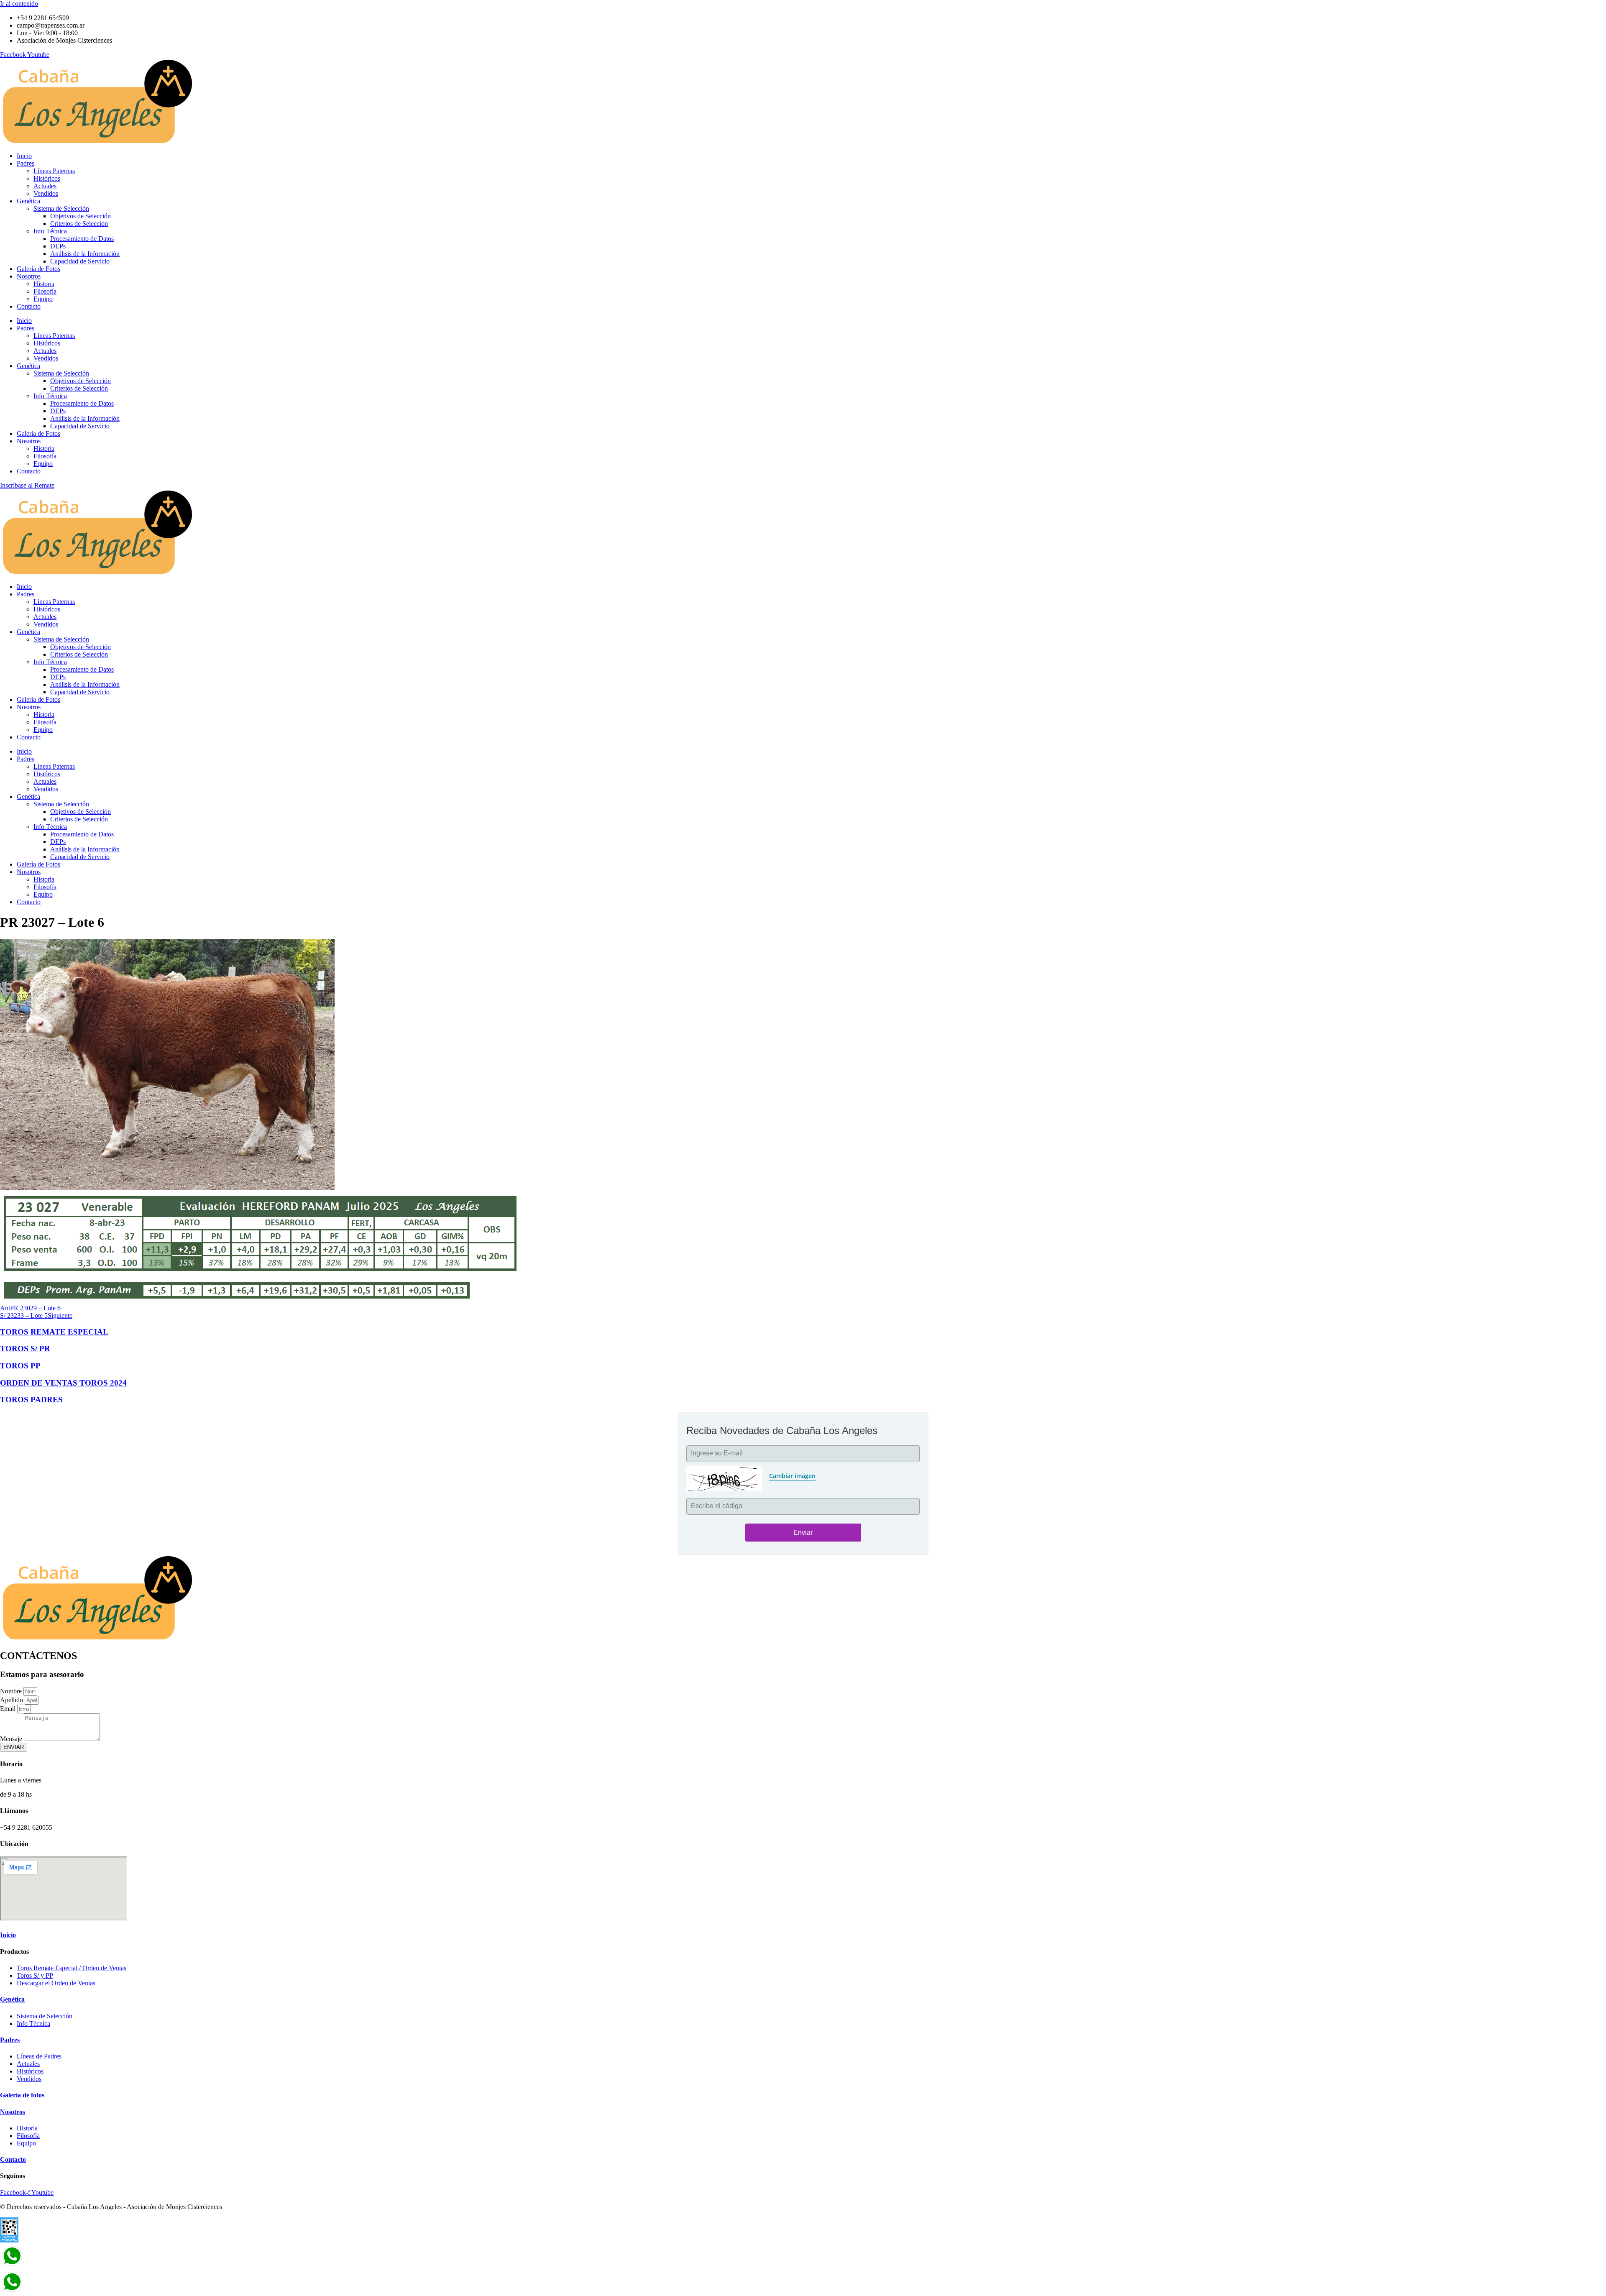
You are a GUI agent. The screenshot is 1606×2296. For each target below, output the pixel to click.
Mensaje (12, 1739)
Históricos (47, 178)
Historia (44, 284)
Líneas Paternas (54, 171)
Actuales (45, 186)
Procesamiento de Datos (82, 239)
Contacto (29, 306)
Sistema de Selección (61, 208)
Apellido (12, 1700)
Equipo (43, 299)
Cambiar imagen (792, 1476)
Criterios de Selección (79, 224)
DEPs (58, 246)
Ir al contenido (19, 4)
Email (9, 1709)
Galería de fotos (22, 2095)
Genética (28, 201)
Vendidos (46, 193)
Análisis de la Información (85, 254)
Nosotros (29, 276)
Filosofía (45, 291)
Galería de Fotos (38, 269)
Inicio (24, 156)
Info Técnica (50, 231)
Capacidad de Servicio (80, 261)
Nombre (12, 1691)
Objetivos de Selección (81, 216)
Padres (26, 163)
